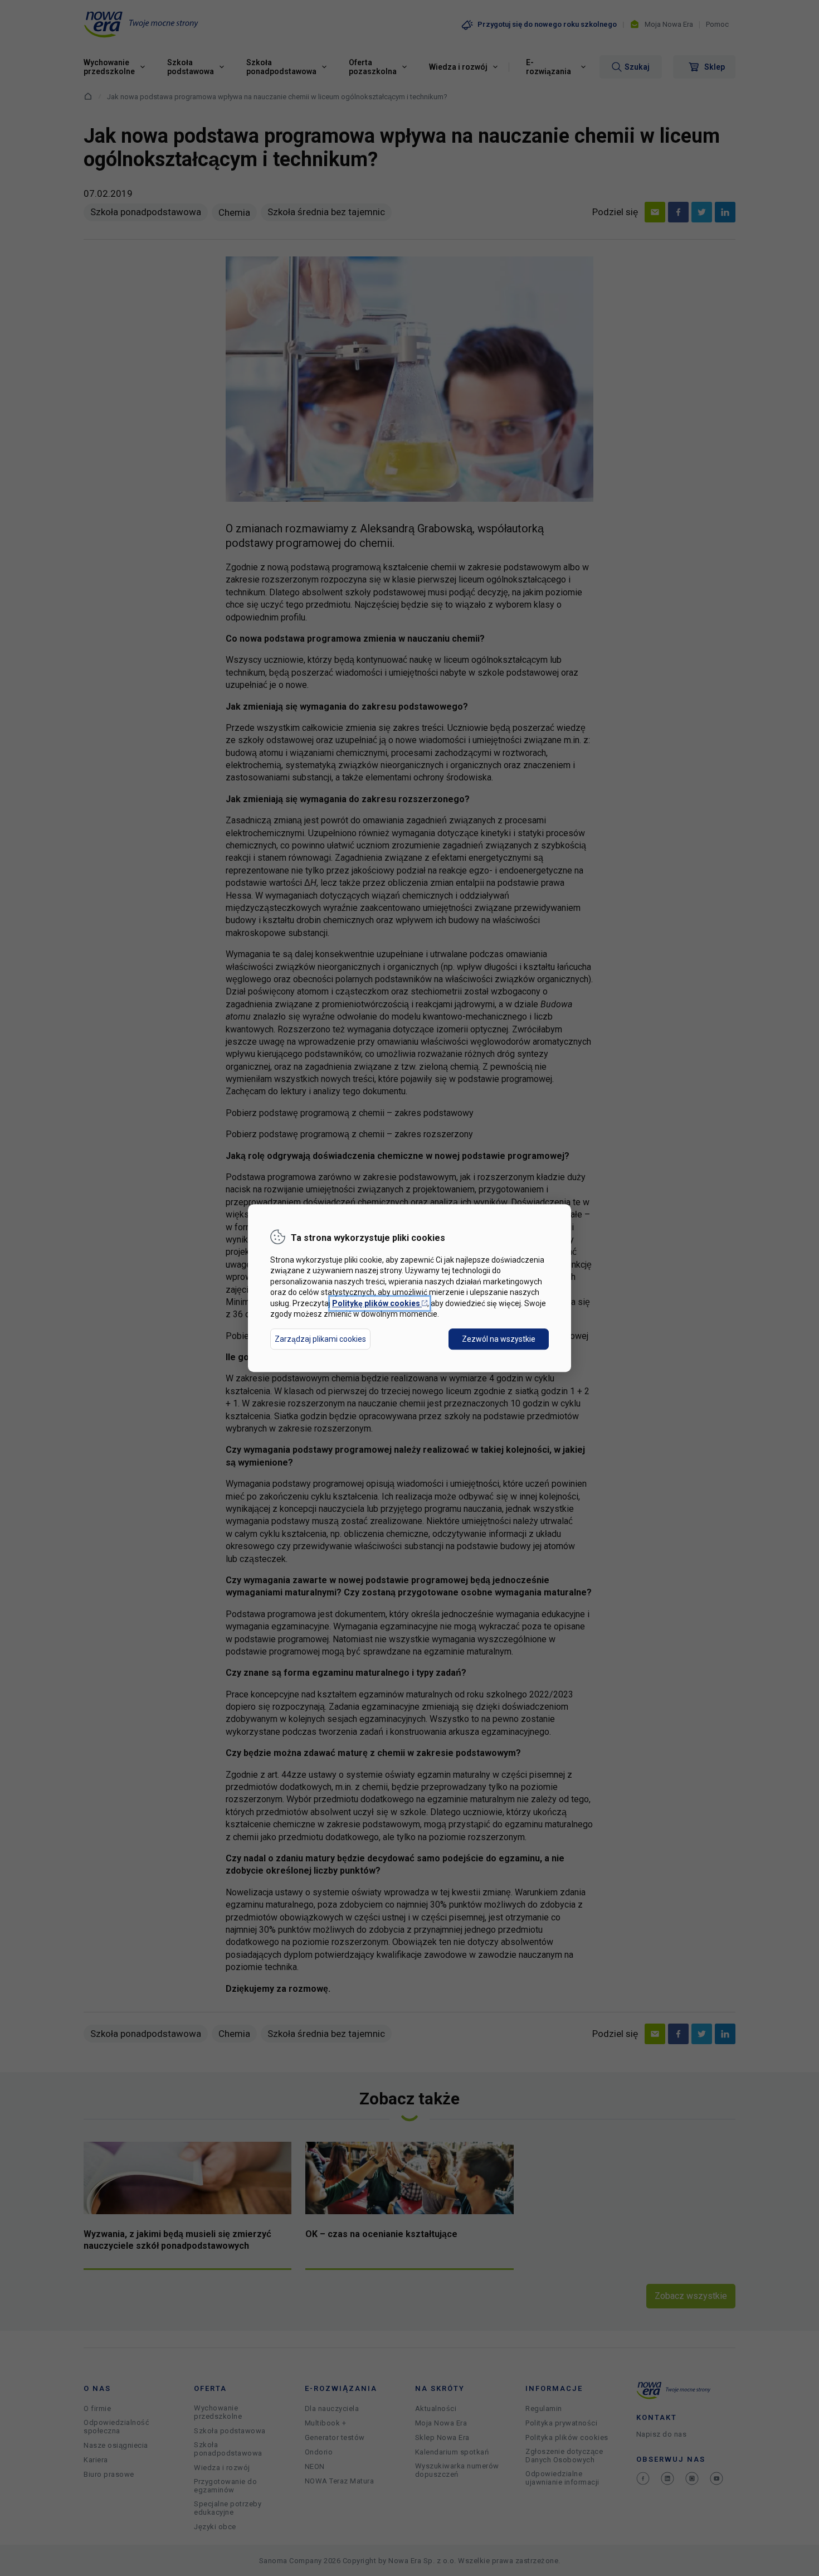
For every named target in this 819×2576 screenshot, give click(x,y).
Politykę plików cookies (380, 1303)
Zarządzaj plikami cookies (320, 1339)
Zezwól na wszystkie (499, 1339)
